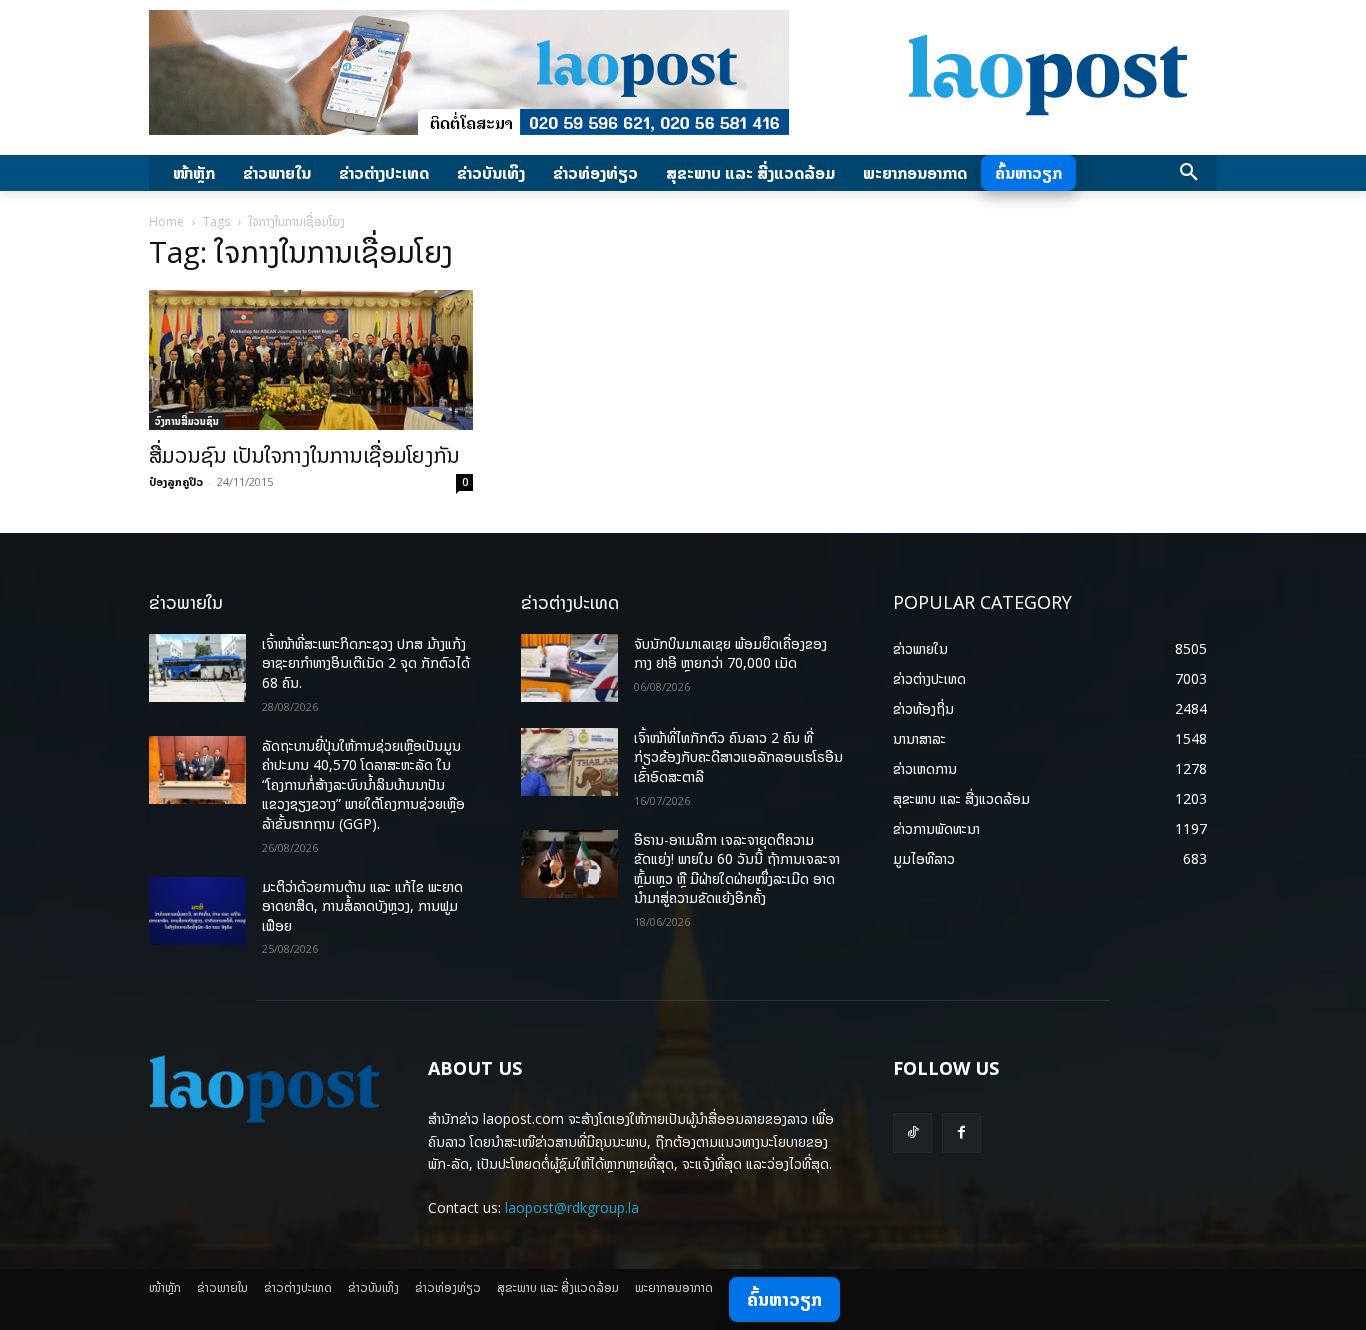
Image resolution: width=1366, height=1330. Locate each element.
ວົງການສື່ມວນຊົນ (187, 421)
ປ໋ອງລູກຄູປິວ (176, 481)
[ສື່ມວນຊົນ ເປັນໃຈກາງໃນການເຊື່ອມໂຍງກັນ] (311, 360)
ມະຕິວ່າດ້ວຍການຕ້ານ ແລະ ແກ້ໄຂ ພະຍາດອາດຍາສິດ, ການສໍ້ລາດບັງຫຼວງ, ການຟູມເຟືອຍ (362, 906)
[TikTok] (912, 1132)
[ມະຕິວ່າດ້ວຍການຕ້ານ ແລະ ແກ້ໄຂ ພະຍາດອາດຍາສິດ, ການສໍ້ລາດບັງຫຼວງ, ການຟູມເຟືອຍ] (197, 911)
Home (166, 221)
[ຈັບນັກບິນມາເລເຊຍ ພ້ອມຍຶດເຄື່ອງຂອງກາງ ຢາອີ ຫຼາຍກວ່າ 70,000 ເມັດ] (569, 668)
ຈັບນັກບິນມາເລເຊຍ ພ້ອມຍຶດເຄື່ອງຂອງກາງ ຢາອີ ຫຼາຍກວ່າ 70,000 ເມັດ (730, 653)
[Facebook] (961, 1132)
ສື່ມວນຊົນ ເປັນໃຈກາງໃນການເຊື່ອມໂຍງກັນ (304, 455)
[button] (1189, 173)
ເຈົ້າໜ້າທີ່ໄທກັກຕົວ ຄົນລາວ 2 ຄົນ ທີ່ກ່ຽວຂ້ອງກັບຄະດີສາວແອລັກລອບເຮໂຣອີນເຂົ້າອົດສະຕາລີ (738, 757)
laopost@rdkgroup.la (572, 1207)
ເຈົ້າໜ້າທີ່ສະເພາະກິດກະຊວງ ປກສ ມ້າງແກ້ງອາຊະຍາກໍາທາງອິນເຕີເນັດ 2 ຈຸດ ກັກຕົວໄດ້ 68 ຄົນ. (366, 663)
